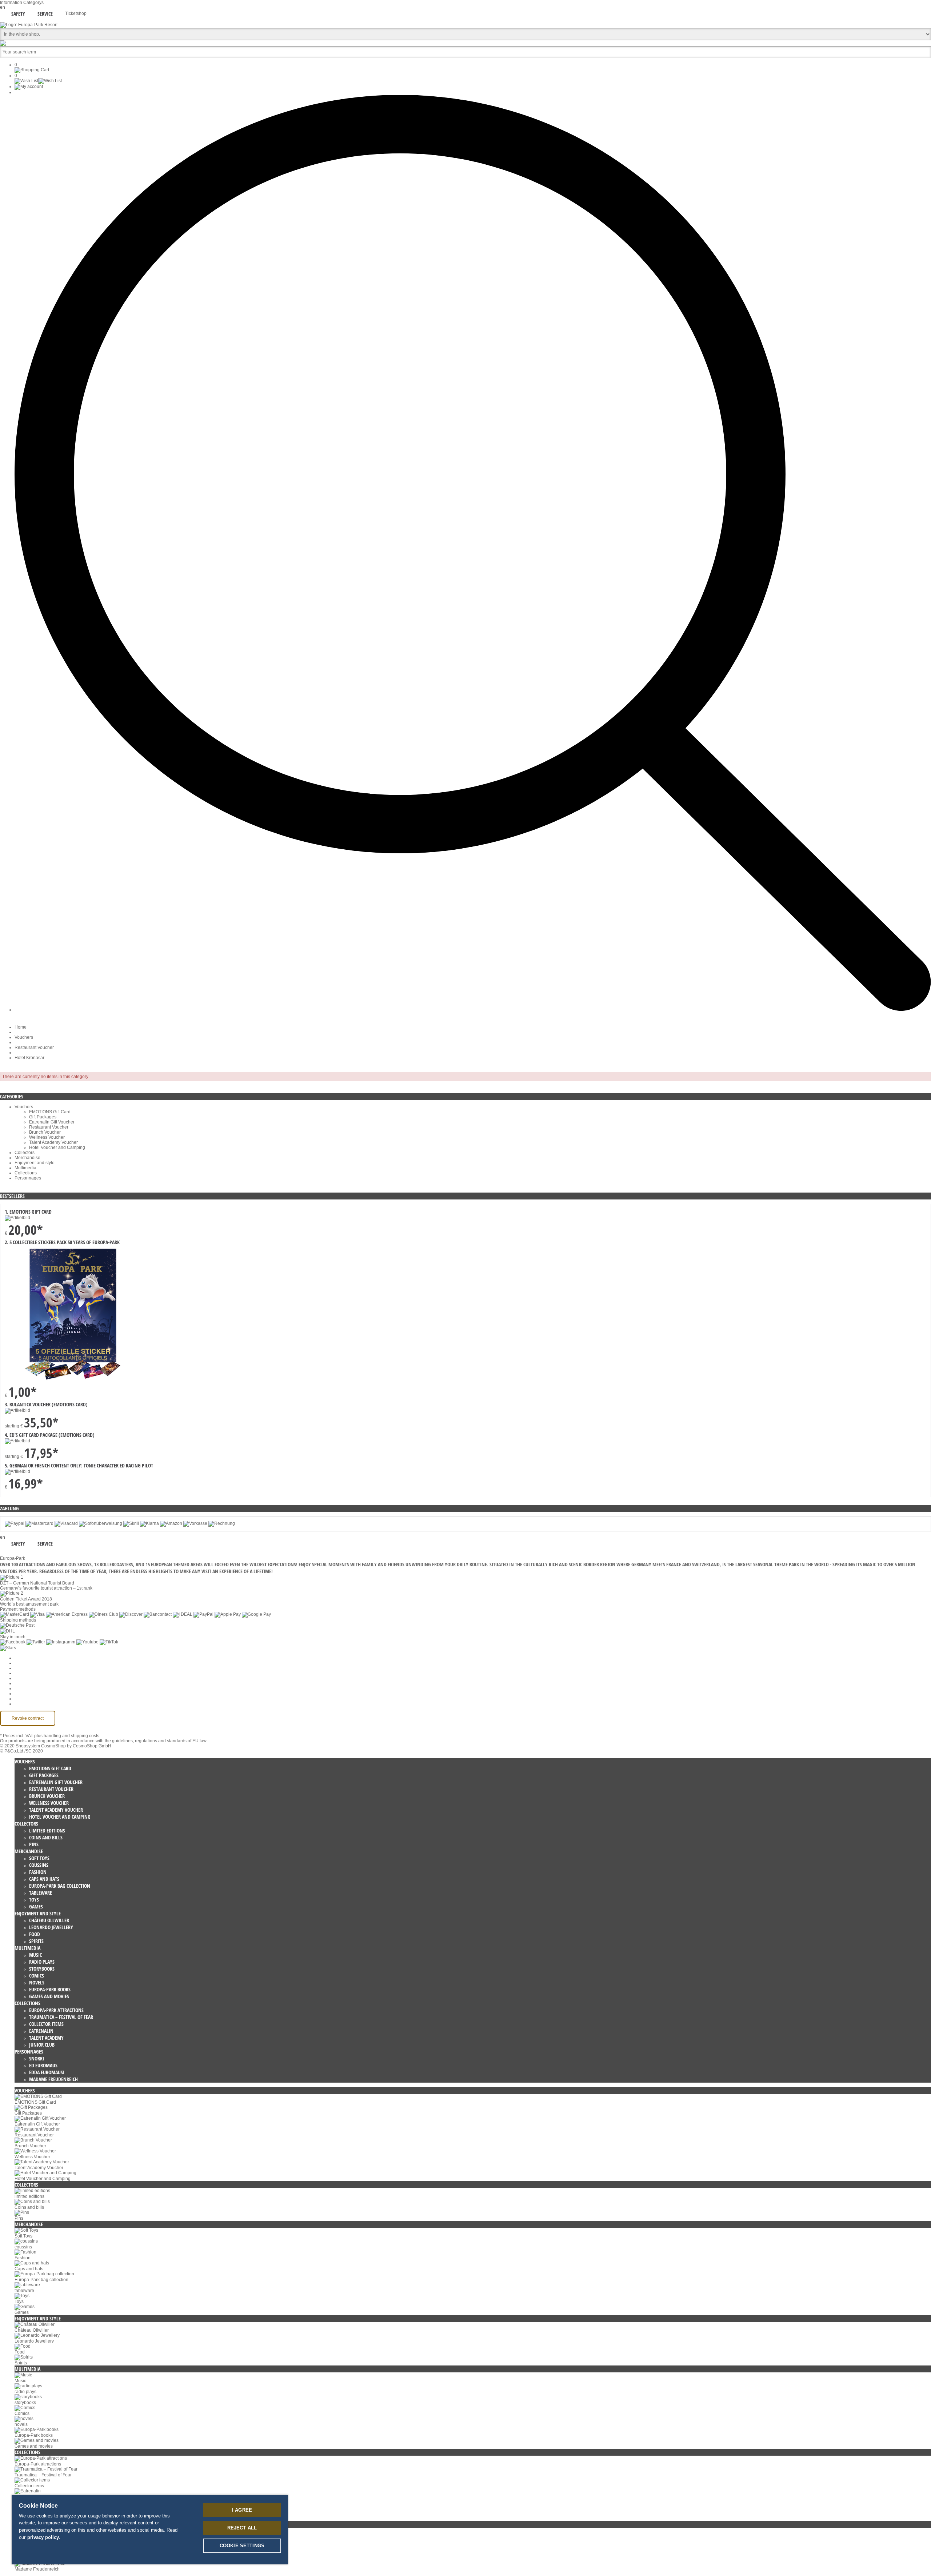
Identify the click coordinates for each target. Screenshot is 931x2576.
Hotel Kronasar (29, 1058)
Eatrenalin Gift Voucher (52, 1122)
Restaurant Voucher (34, 1047)
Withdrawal (26, 1683)
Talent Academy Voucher (53, 1142)
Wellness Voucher (47, 1137)
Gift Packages (43, 1117)
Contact (22, 1694)
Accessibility (27, 1704)
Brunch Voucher (45, 1132)
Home (21, 1027)
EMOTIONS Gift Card (50, 1112)
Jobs (19, 1668)
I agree (242, 2510)
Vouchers (24, 1037)
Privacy (22, 1678)
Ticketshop (76, 13)
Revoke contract (28, 1718)
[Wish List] (38, 81)
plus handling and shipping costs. (67, 1736)
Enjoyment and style (35, 1163)
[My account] (29, 87)
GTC (19, 1673)
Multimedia (25, 1168)
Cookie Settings (30, 1658)
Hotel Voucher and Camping (57, 1147)
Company (24, 1663)
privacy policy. (44, 2537)
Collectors (25, 1153)
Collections (26, 1173)
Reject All (242, 2528)
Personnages (28, 1178)
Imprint (21, 1688)
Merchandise (27, 1158)
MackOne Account (32, 1699)
